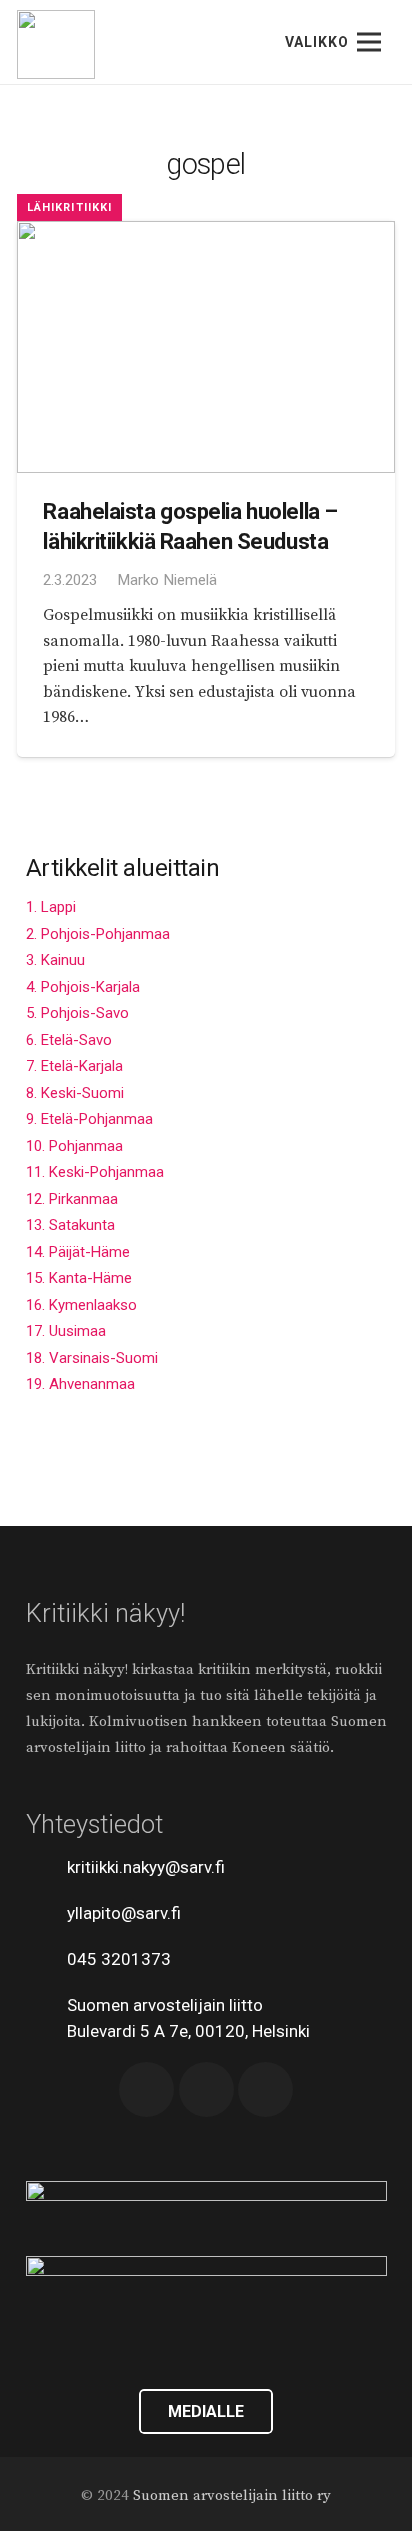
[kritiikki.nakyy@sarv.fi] (47, 1867)
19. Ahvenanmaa (80, 1384)
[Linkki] (56, 44)
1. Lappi (51, 907)
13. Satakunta (70, 1225)
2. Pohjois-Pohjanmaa (98, 934)
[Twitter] (206, 2089)
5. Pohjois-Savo (77, 1013)
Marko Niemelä (167, 580)
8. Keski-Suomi (75, 1093)
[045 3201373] (47, 1959)
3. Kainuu (55, 960)
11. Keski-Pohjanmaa (95, 1172)
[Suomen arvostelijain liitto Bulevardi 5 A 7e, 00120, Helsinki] (47, 2018)
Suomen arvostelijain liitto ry (232, 2495)
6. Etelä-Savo (69, 1040)
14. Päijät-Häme (78, 1252)
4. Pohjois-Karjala (83, 987)
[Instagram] (265, 2089)
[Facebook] (146, 2089)
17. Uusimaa (66, 1331)
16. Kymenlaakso (81, 1305)
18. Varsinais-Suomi (92, 1358)
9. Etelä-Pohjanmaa (89, 1119)
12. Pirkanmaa (72, 1199)
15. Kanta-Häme (79, 1278)
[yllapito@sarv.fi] (47, 1913)
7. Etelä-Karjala (74, 1066)
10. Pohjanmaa (74, 1146)
